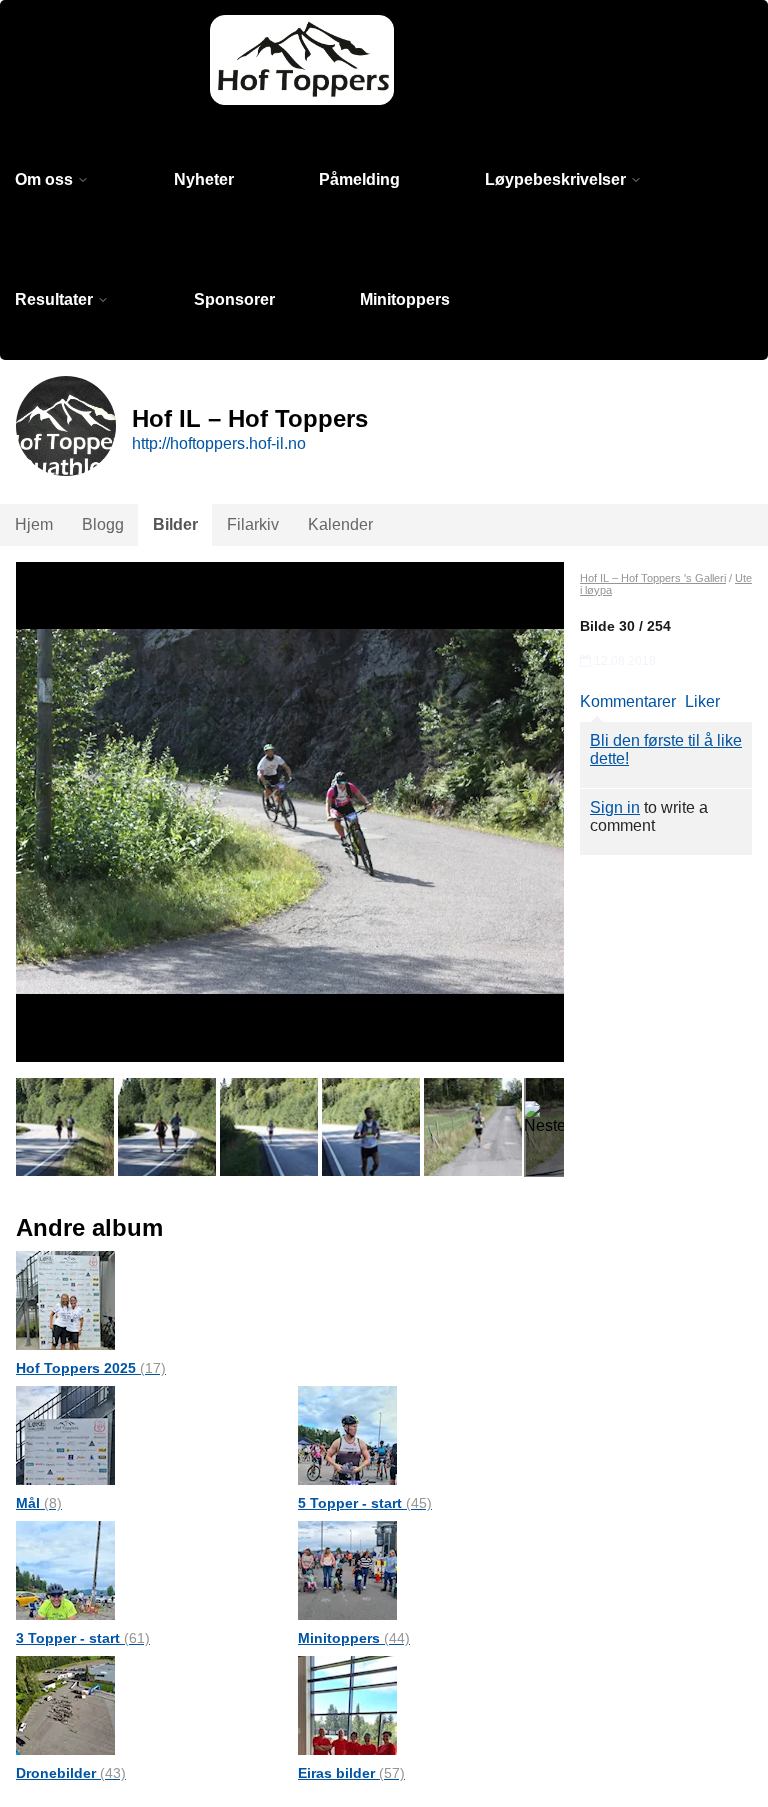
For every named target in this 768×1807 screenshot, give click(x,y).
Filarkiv (253, 524)
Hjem (34, 524)
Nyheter (204, 179)
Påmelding (359, 179)
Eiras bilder (351, 1773)
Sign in (615, 807)
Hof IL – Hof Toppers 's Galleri (653, 578)
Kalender (340, 524)
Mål (39, 1503)
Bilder (175, 524)
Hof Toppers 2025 (91, 1368)
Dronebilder (71, 1773)
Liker (702, 701)
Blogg (103, 524)
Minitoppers (405, 299)
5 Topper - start (365, 1503)
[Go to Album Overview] (65, 1299)
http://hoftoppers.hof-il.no (219, 443)
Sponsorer (234, 299)
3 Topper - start (83, 1638)
